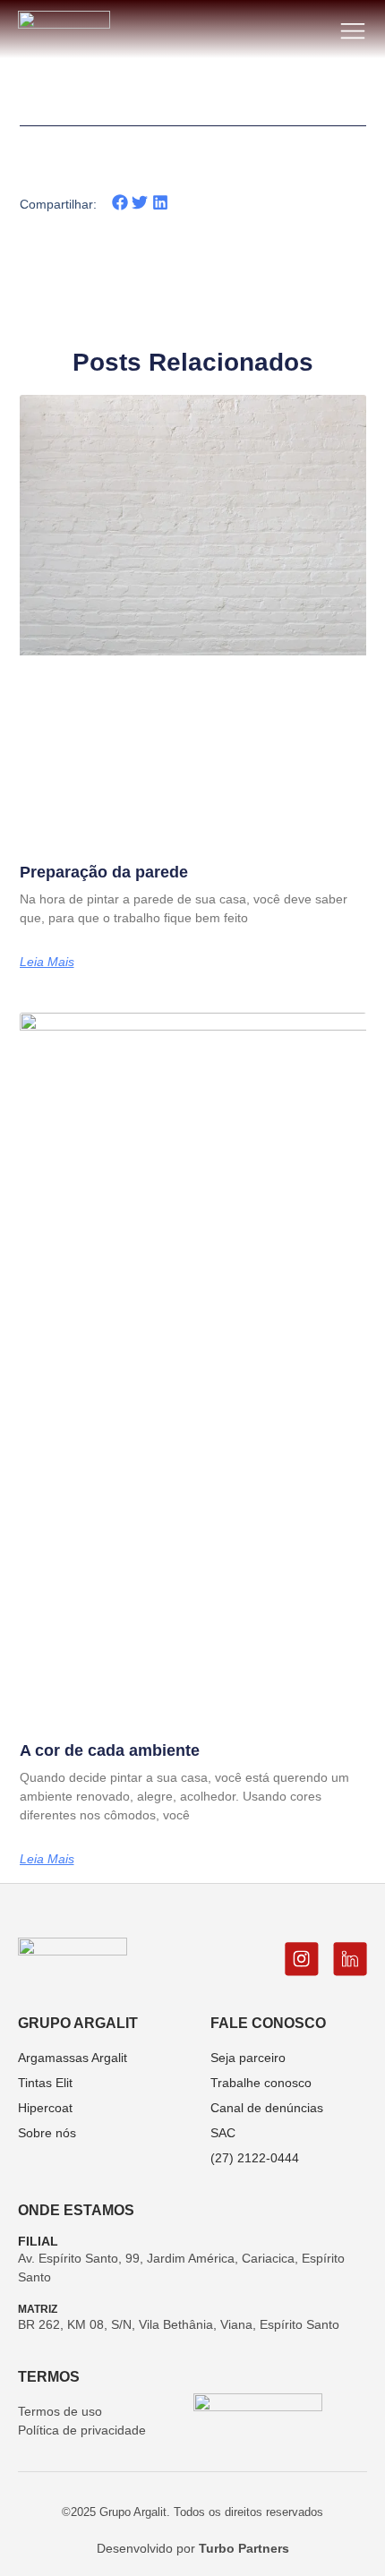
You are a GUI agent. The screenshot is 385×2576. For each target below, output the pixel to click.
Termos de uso (60, 2411)
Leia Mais (47, 962)
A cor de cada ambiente (110, 1750)
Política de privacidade (82, 2430)
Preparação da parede (104, 872)
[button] (120, 203)
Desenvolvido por (193, 2548)
